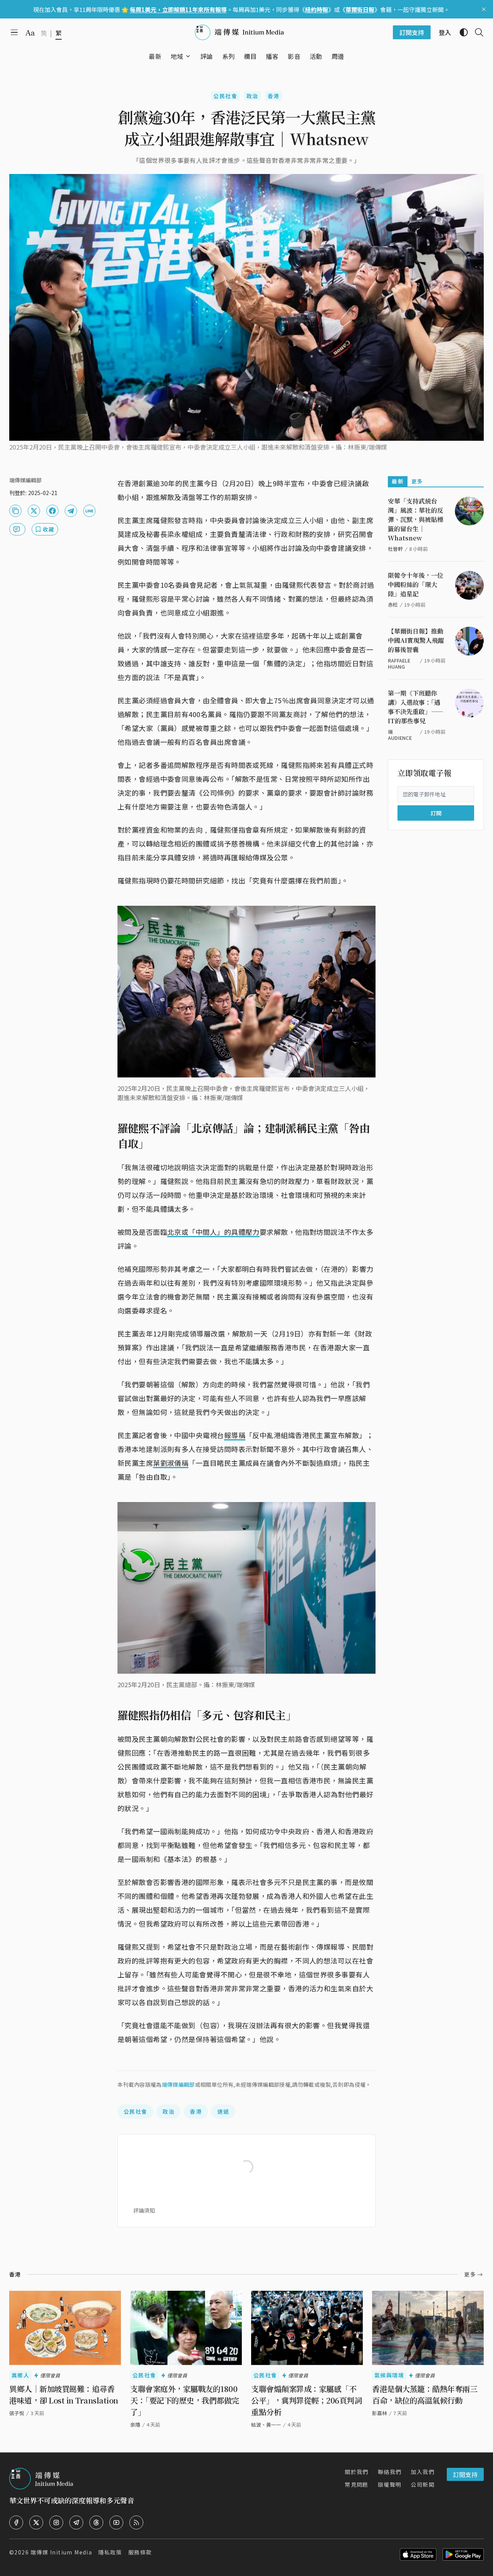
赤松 (393, 605)
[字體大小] (30, 33)
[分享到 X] (34, 511)
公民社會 (225, 96)
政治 (252, 96)
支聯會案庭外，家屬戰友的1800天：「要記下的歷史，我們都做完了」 (185, 2400)
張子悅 (17, 2413)
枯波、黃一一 (266, 2425)
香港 (274, 96)
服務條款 (140, 2552)
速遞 (223, 2111)
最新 (398, 481)
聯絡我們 (390, 2472)
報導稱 (235, 1435)
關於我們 (357, 2472)
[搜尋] (476, 32)
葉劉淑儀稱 (171, 1463)
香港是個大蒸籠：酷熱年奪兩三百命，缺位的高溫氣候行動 (425, 2395)
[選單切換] (188, 56)
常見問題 (357, 2484)
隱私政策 (110, 2552)
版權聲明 (390, 2484)
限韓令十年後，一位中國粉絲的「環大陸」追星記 (416, 585)
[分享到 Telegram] (71, 511)
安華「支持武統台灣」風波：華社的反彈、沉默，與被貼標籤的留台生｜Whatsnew (416, 519)
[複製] (15, 511)
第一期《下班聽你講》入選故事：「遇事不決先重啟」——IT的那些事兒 (416, 707)
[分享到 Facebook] (52, 511)
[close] (484, 9)
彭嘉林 (380, 2413)
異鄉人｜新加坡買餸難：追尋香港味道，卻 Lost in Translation (64, 2395)
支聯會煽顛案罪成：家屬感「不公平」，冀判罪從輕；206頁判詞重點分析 (306, 2400)
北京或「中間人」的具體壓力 (213, 1232)
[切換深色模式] (461, 32)
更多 (417, 481)
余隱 (135, 2425)
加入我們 (423, 2472)
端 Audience (400, 735)
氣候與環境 (389, 2375)
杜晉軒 (395, 549)
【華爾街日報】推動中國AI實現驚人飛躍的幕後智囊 (416, 640)
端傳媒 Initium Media (61, 2552)
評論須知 (144, 2210)
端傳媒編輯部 (178, 2084)
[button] (177, 56)
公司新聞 (423, 2484)
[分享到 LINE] (89, 511)
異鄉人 (20, 2375)
